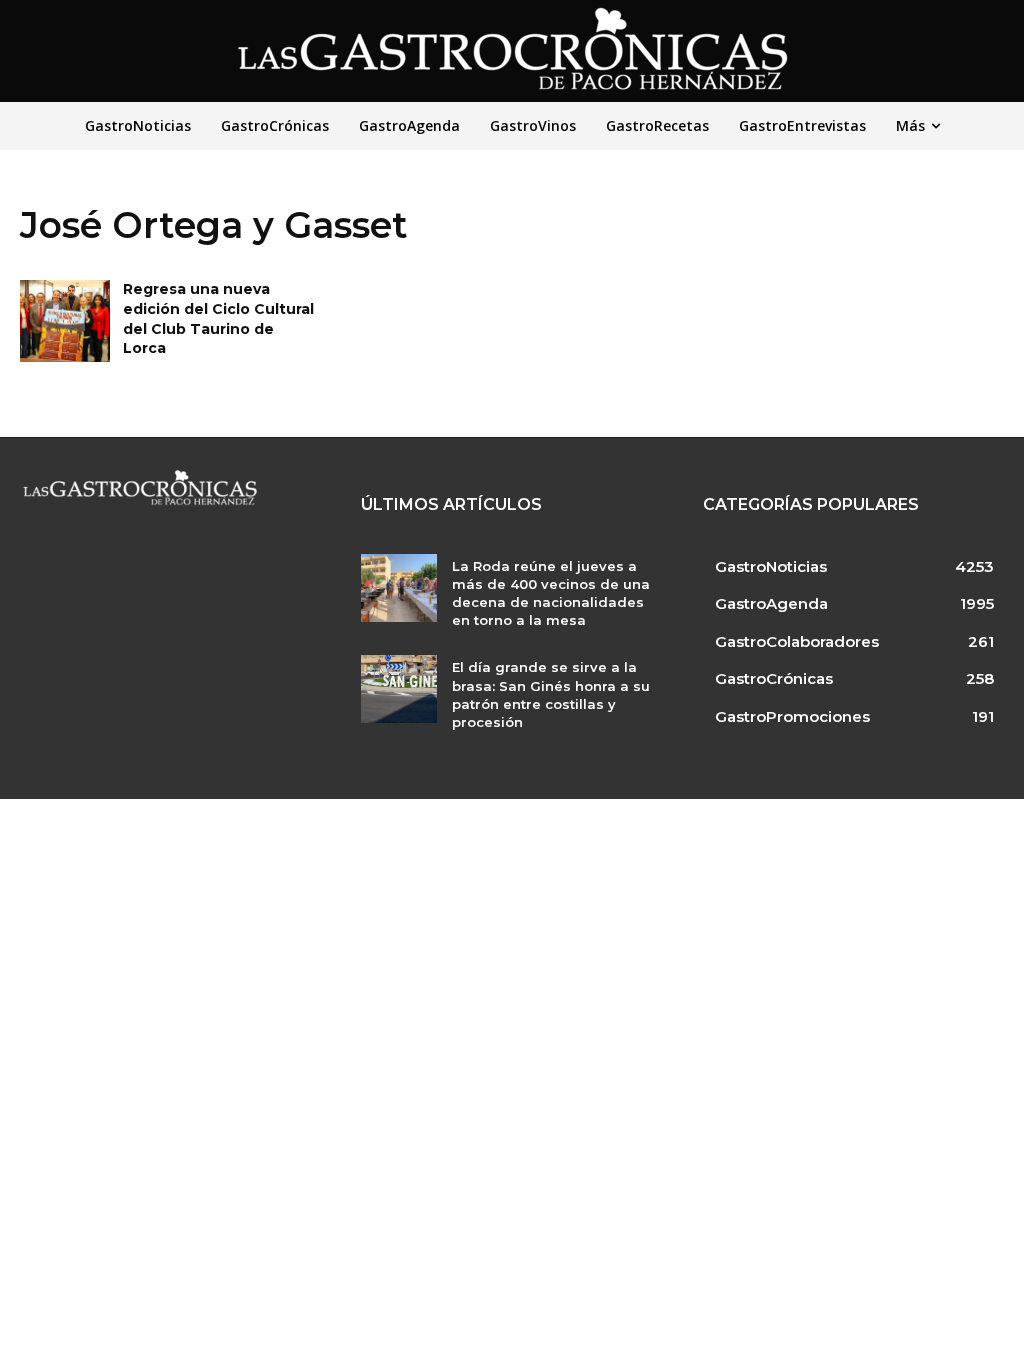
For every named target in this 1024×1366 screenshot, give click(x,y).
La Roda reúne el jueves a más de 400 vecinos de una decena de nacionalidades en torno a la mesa (551, 593)
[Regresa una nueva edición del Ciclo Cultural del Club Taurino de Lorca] (65, 320)
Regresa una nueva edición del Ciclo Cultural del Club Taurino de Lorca (218, 318)
